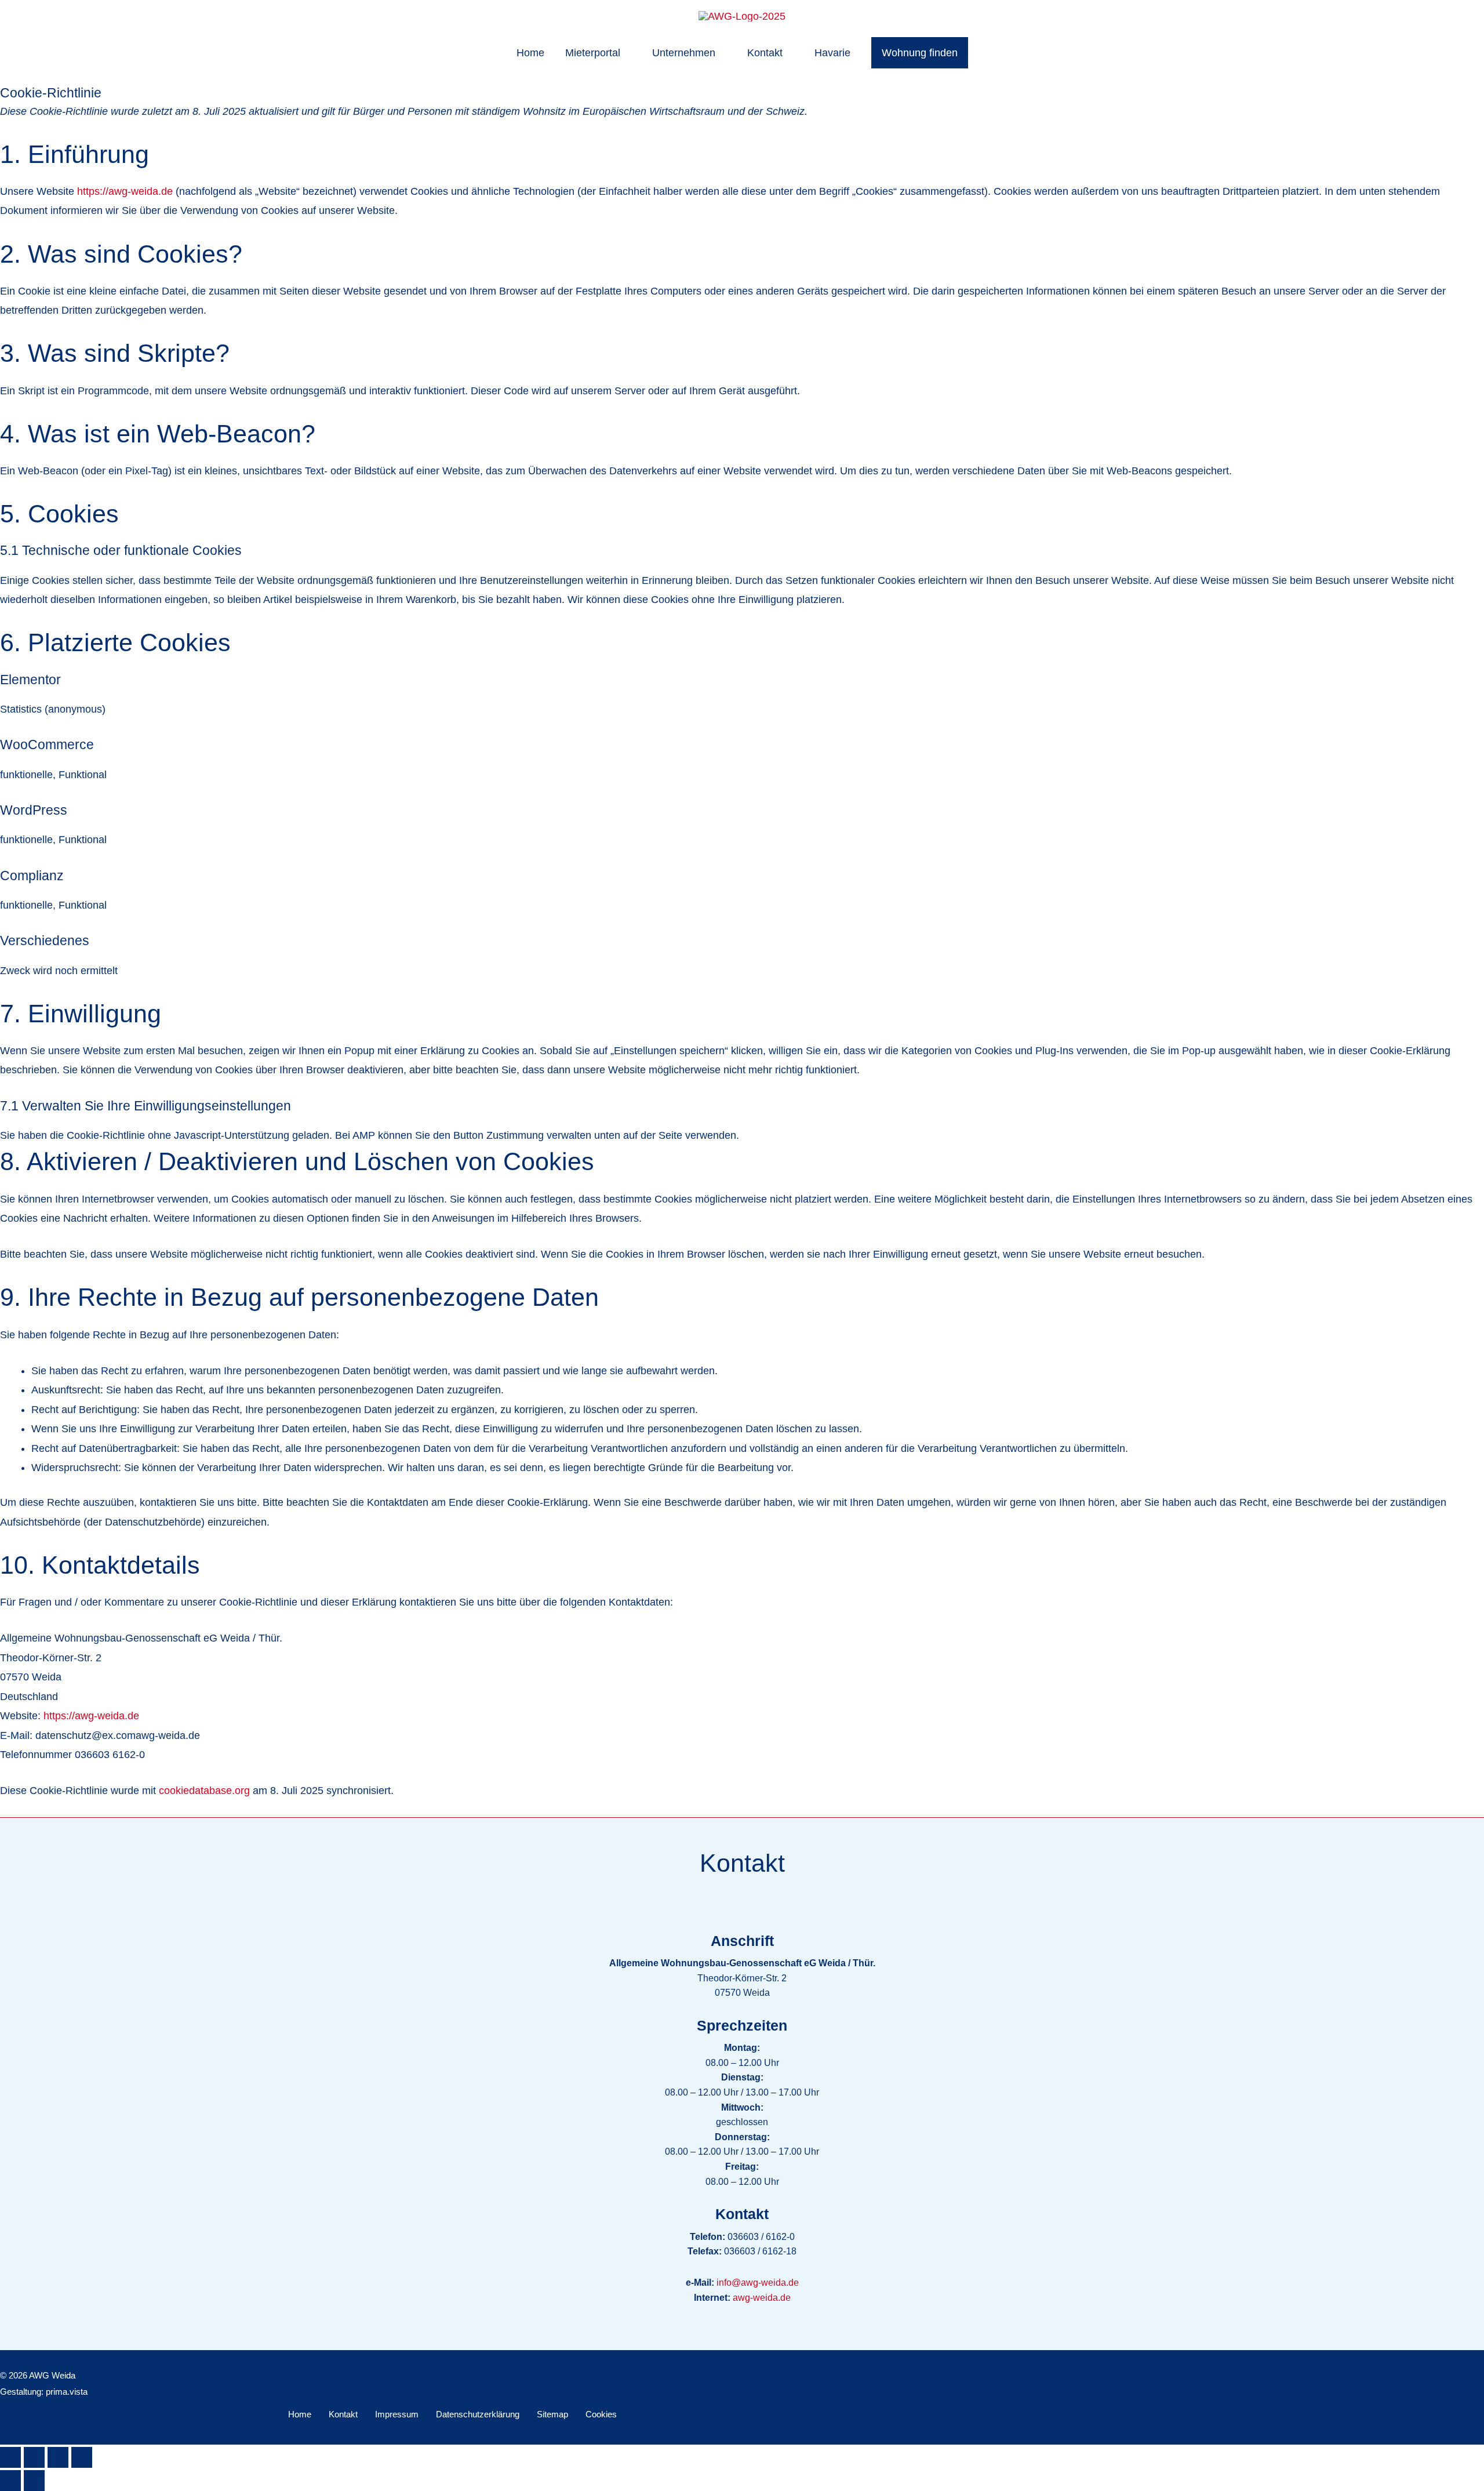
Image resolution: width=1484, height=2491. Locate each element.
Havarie (832, 53)
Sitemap (552, 2414)
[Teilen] (58, 2457)
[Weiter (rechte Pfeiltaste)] (34, 2481)
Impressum (397, 2414)
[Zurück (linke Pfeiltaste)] (10, 2481)
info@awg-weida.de (758, 2283)
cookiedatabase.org (204, 1791)
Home (530, 53)
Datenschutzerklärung (478, 2414)
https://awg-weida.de (125, 191)
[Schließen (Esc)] (82, 2457)
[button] (920, 53)
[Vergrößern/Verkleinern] (10, 2457)
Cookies (601, 2414)
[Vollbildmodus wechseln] (34, 2457)
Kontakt (765, 53)
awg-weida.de (762, 2298)
